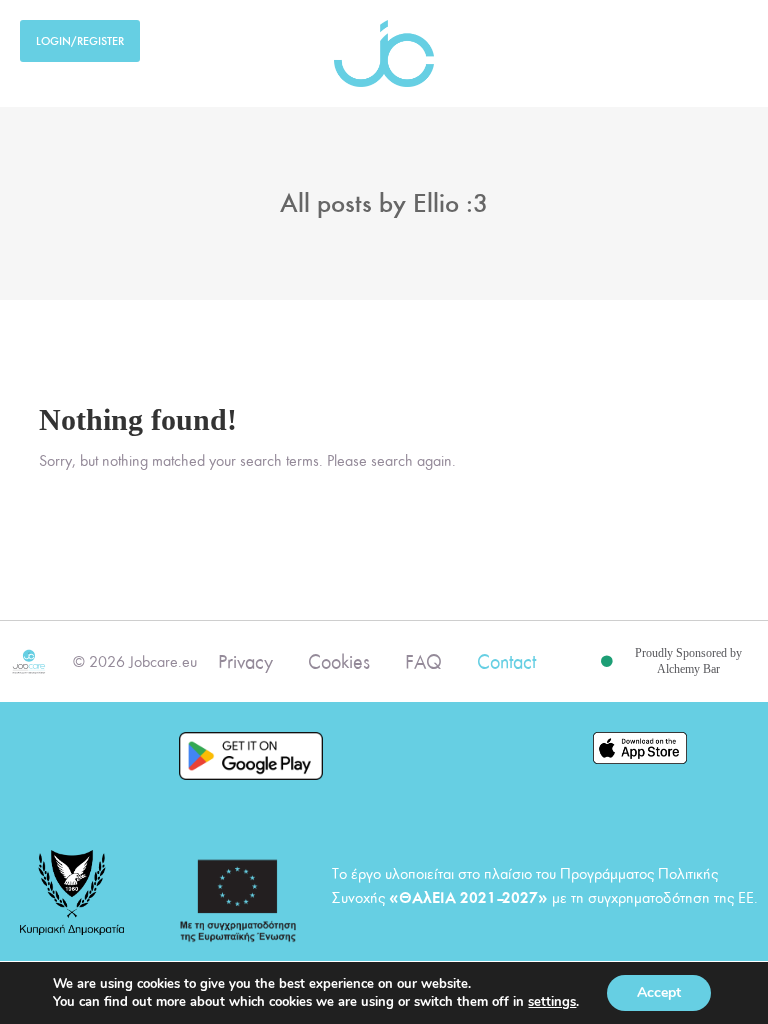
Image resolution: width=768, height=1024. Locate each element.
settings (552, 1002)
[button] (734, 36)
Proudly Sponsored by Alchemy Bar (688, 661)
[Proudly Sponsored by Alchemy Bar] (607, 662)
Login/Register (80, 41)
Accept (659, 992)
